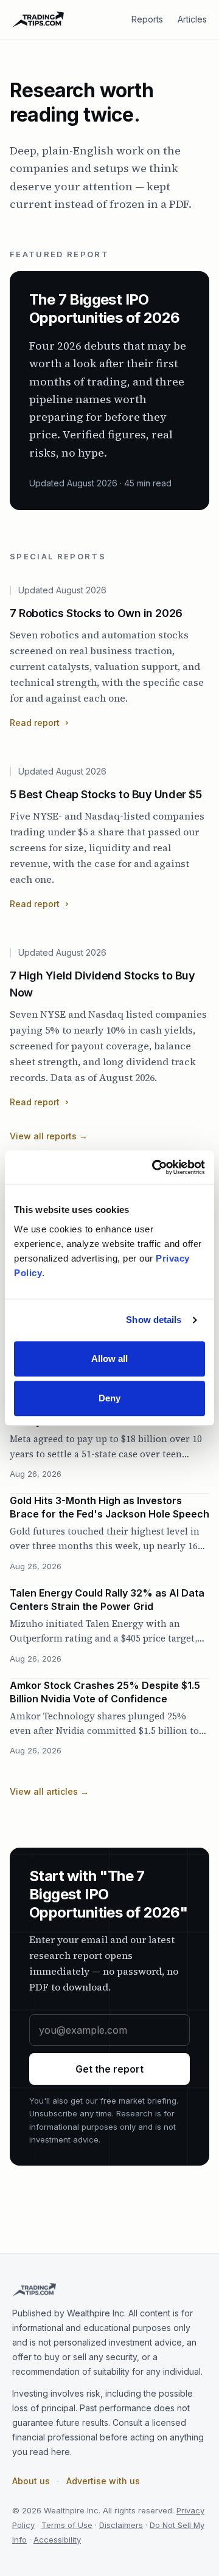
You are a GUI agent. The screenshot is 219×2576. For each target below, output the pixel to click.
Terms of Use (67, 2525)
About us (31, 2481)
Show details (154, 1320)
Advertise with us (103, 2481)
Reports (147, 19)
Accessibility (57, 2540)
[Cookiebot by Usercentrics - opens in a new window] (155, 1167)
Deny (109, 1398)
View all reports (49, 1136)
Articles (192, 19)
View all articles (49, 1791)
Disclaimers (121, 2525)
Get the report (109, 2069)
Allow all (110, 1359)
